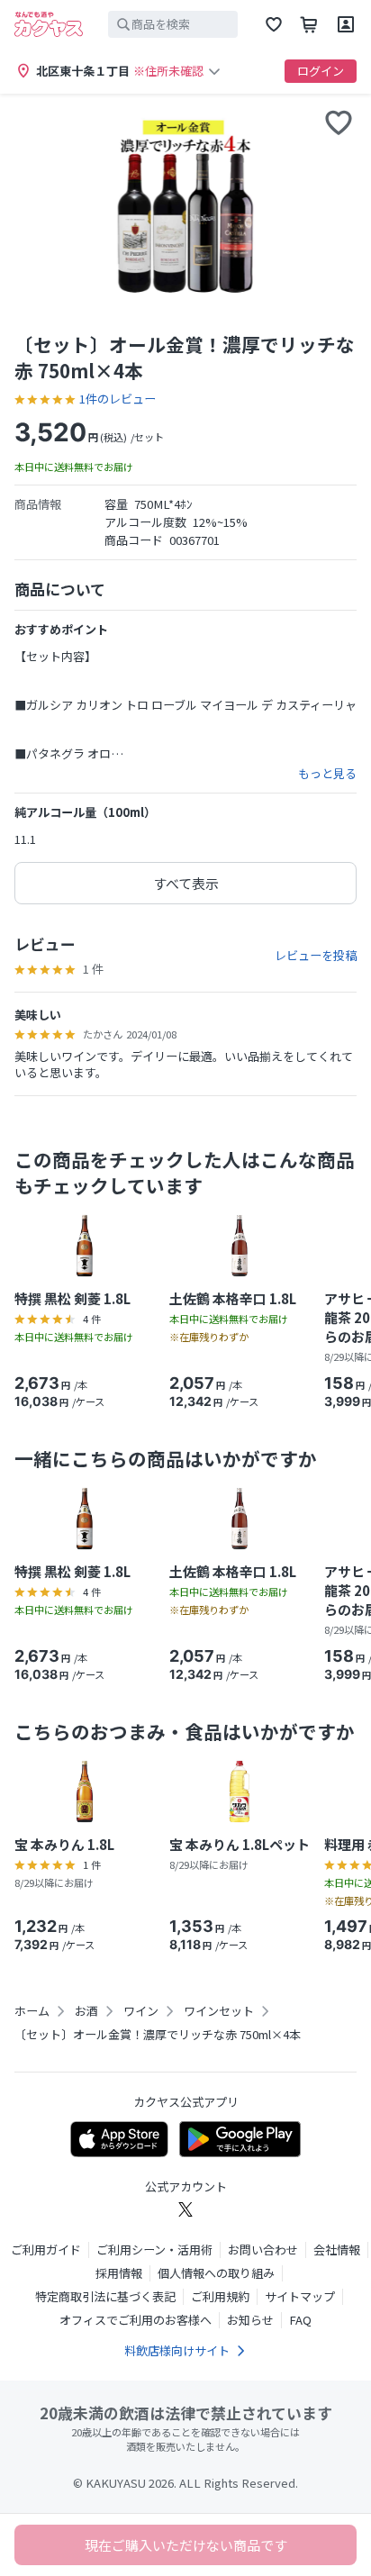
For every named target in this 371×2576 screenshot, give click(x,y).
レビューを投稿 (316, 956)
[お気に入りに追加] (339, 122)
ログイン (321, 71)
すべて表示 (186, 883)
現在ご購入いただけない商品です (186, 2545)
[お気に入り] (274, 24)
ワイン (141, 2011)
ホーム (32, 2011)
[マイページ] (346, 24)
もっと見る (327, 774)
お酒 (86, 2011)
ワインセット (219, 2011)
